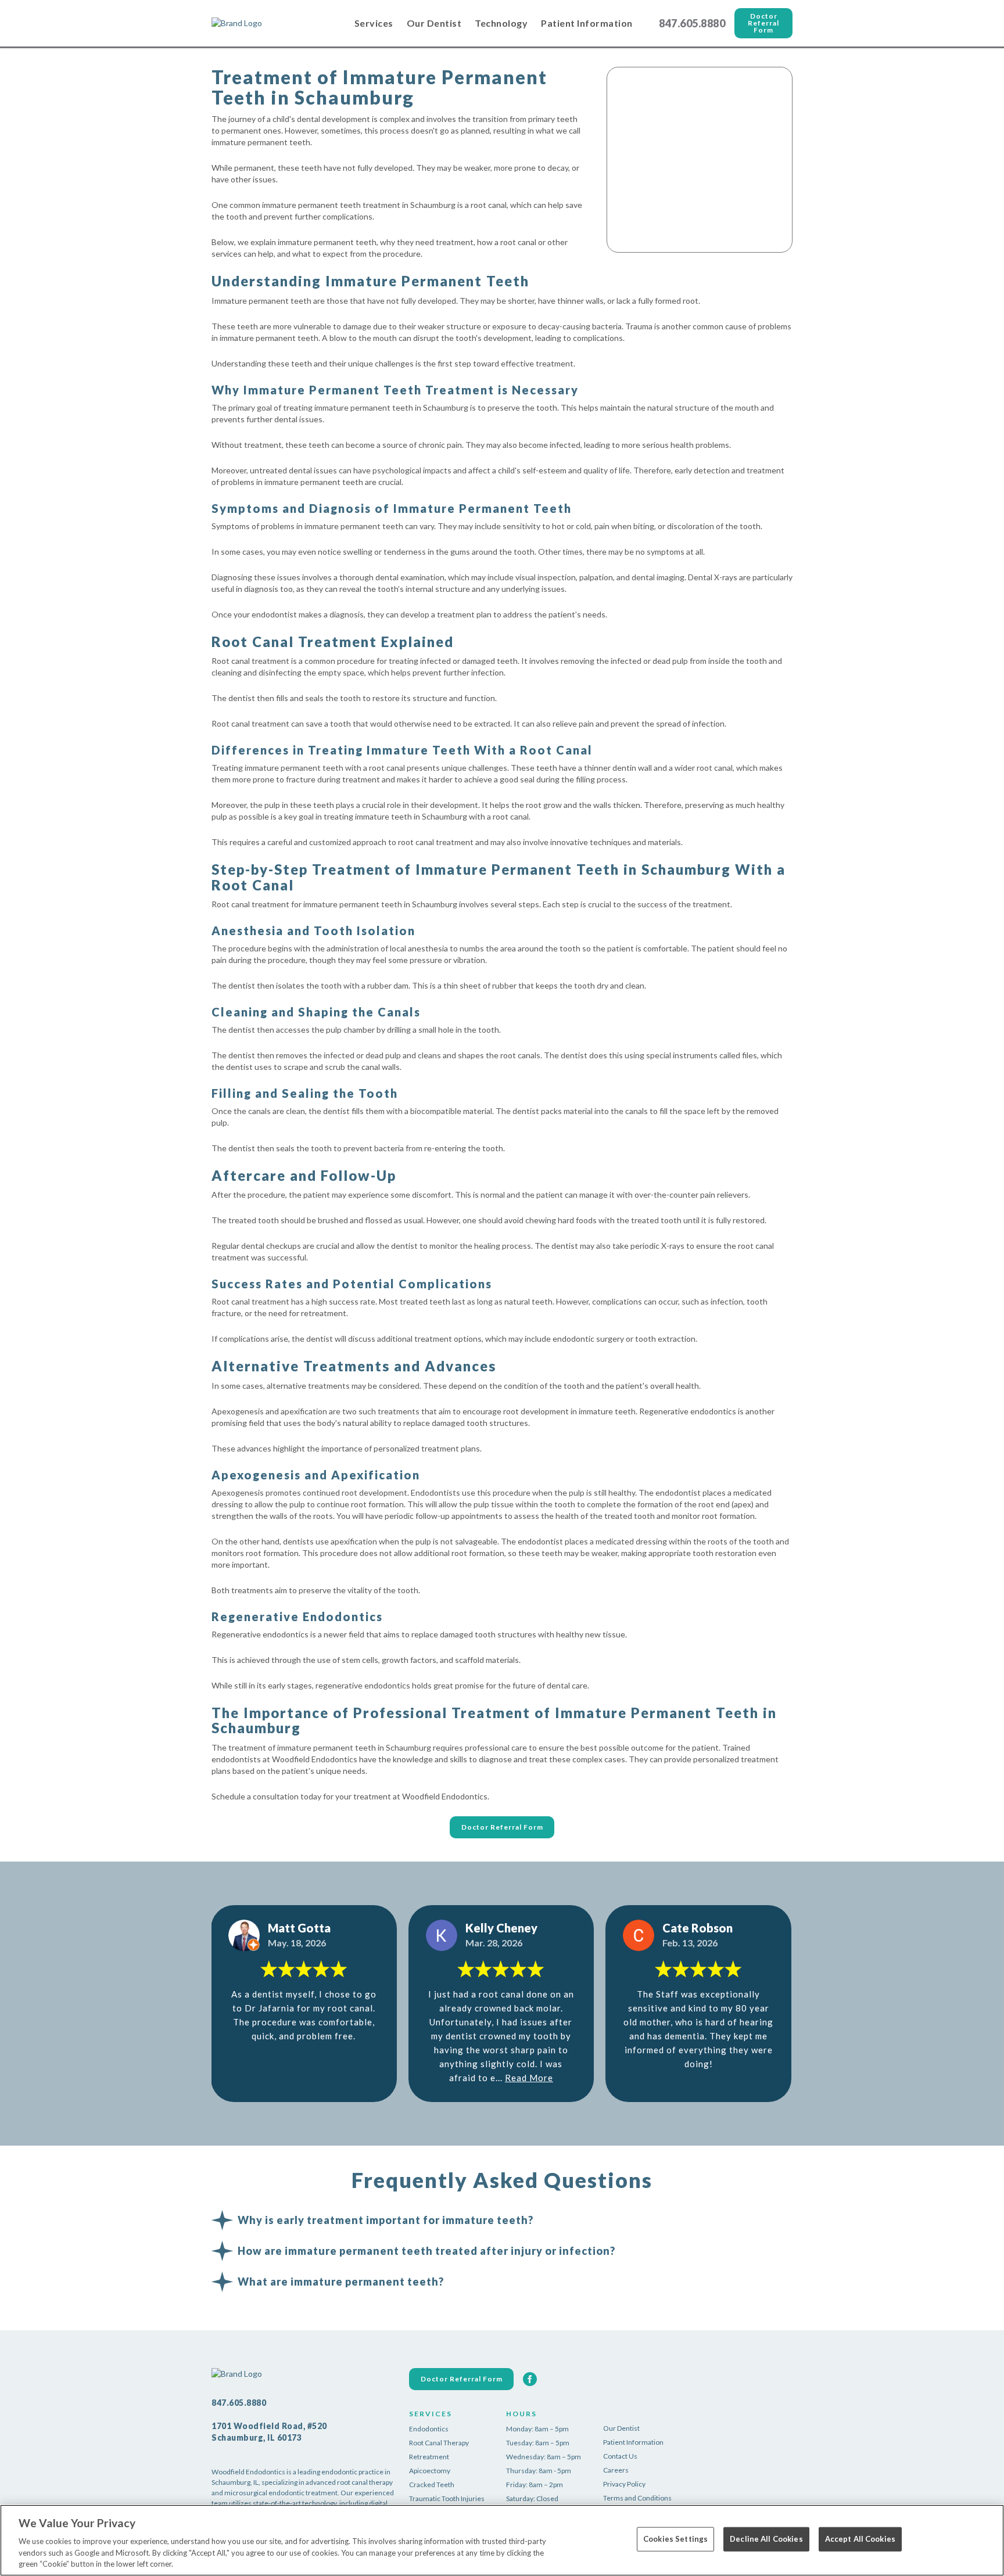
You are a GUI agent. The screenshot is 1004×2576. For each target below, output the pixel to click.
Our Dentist (434, 23)
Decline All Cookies (766, 2539)
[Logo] (270, 23)
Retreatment (429, 2457)
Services (374, 23)
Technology (501, 23)
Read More (529, 2078)
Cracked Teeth (432, 2485)
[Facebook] (530, 2379)
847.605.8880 (692, 23)
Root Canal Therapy (439, 2443)
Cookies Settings (675, 2539)
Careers (616, 2470)
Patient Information (587, 23)
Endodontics (429, 2429)
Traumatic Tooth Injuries (447, 2498)
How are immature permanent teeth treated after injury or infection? (426, 2251)
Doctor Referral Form (763, 23)
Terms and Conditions (637, 2498)
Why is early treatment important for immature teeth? (386, 2220)
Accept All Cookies (860, 2539)
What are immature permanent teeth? (341, 2282)
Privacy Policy (624, 2484)
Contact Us (620, 2456)
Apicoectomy (430, 2471)
